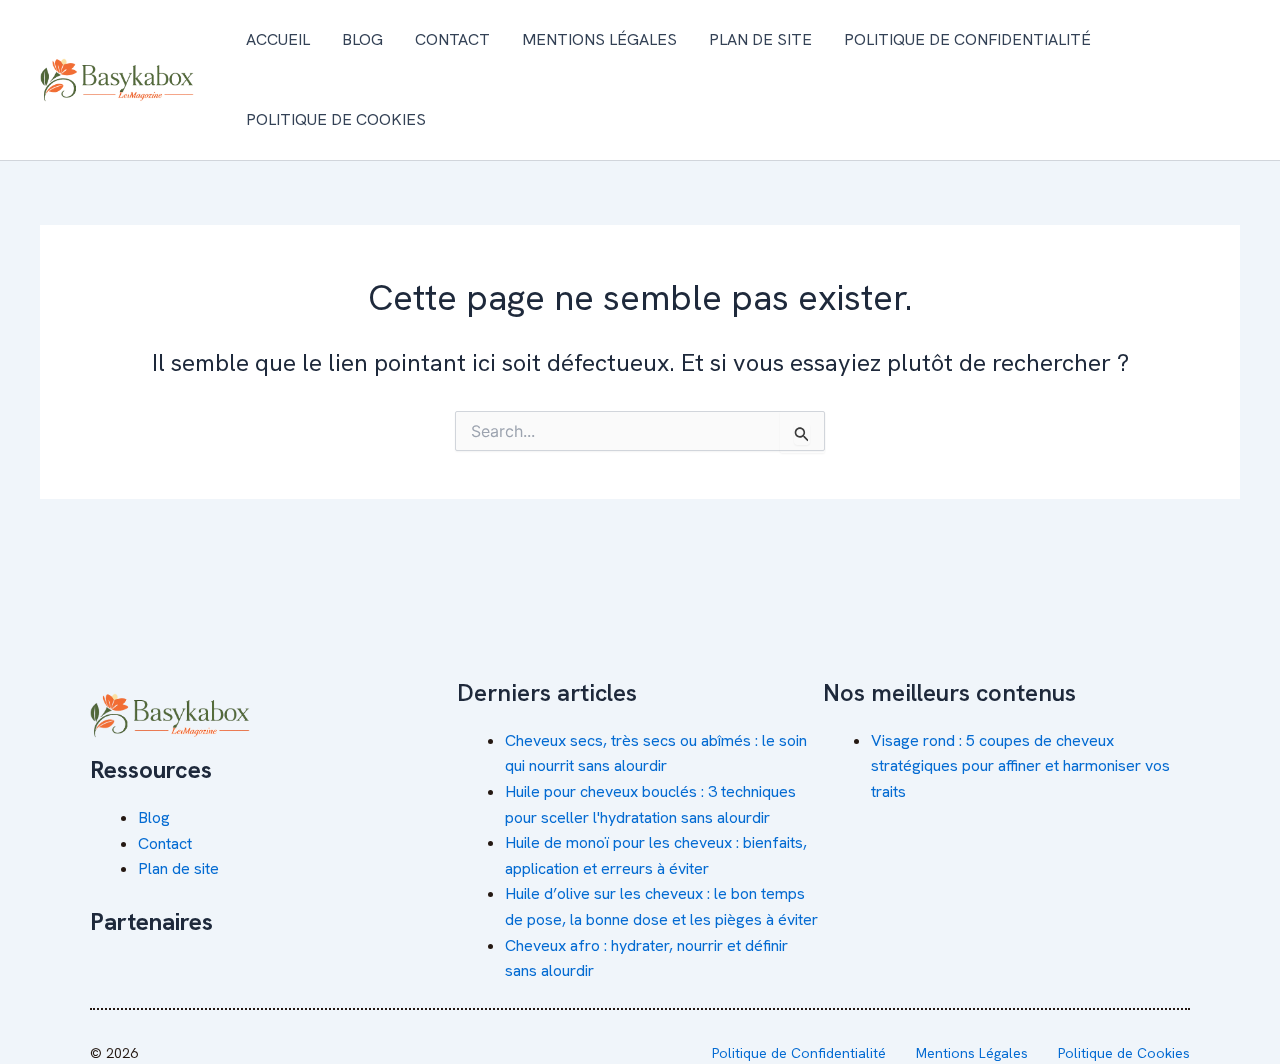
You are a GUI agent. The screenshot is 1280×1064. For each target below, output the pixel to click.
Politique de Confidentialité (967, 39)
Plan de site (760, 39)
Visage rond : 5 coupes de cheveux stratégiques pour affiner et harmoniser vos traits (1020, 766)
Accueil (278, 39)
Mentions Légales (599, 39)
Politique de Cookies (336, 119)
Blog (362, 39)
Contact (452, 39)
